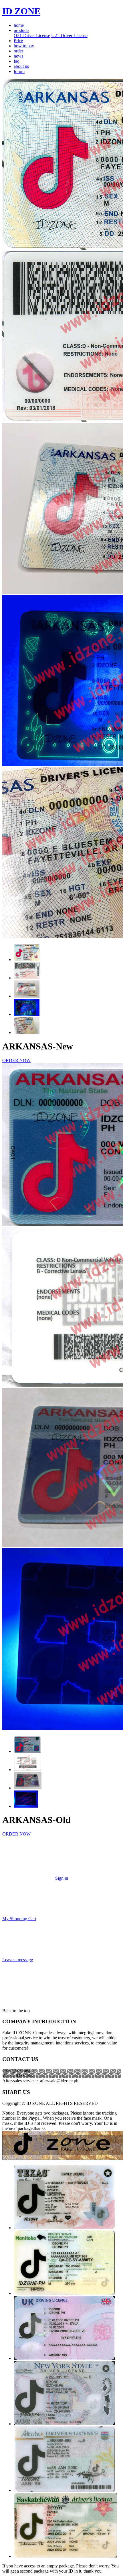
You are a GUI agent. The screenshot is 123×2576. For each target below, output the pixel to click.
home (19, 25)
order (18, 51)
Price (18, 41)
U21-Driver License (69, 35)
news (18, 56)
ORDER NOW (16, 1060)
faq (17, 61)
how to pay (24, 46)
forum (19, 71)
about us (21, 66)
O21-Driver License (32, 35)
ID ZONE (21, 11)
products (21, 30)
